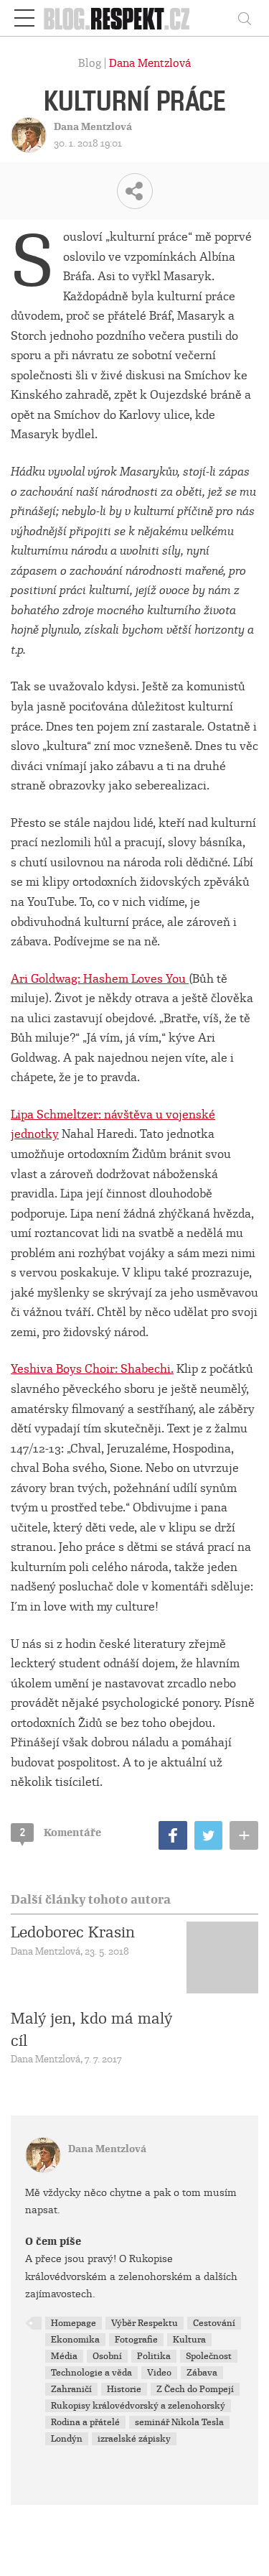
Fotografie (136, 2340)
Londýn (67, 2439)
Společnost (209, 2356)
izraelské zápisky (134, 2439)
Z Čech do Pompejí (195, 2389)
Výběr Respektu (145, 2323)
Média (64, 2356)
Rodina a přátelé (85, 2422)
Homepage (74, 2323)
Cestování (214, 2323)
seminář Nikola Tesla (179, 2422)
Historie (124, 2389)
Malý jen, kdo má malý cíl (91, 2029)
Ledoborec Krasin (73, 1932)
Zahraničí (71, 2389)
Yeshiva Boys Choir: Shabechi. (92, 1369)
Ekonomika (75, 2340)
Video (159, 2373)
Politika (154, 2356)
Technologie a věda (91, 2373)
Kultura (189, 2340)
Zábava (202, 2373)
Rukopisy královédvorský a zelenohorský (138, 2406)
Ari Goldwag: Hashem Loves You (100, 979)
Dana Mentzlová (150, 63)
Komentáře (61, 1833)
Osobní (107, 2356)
